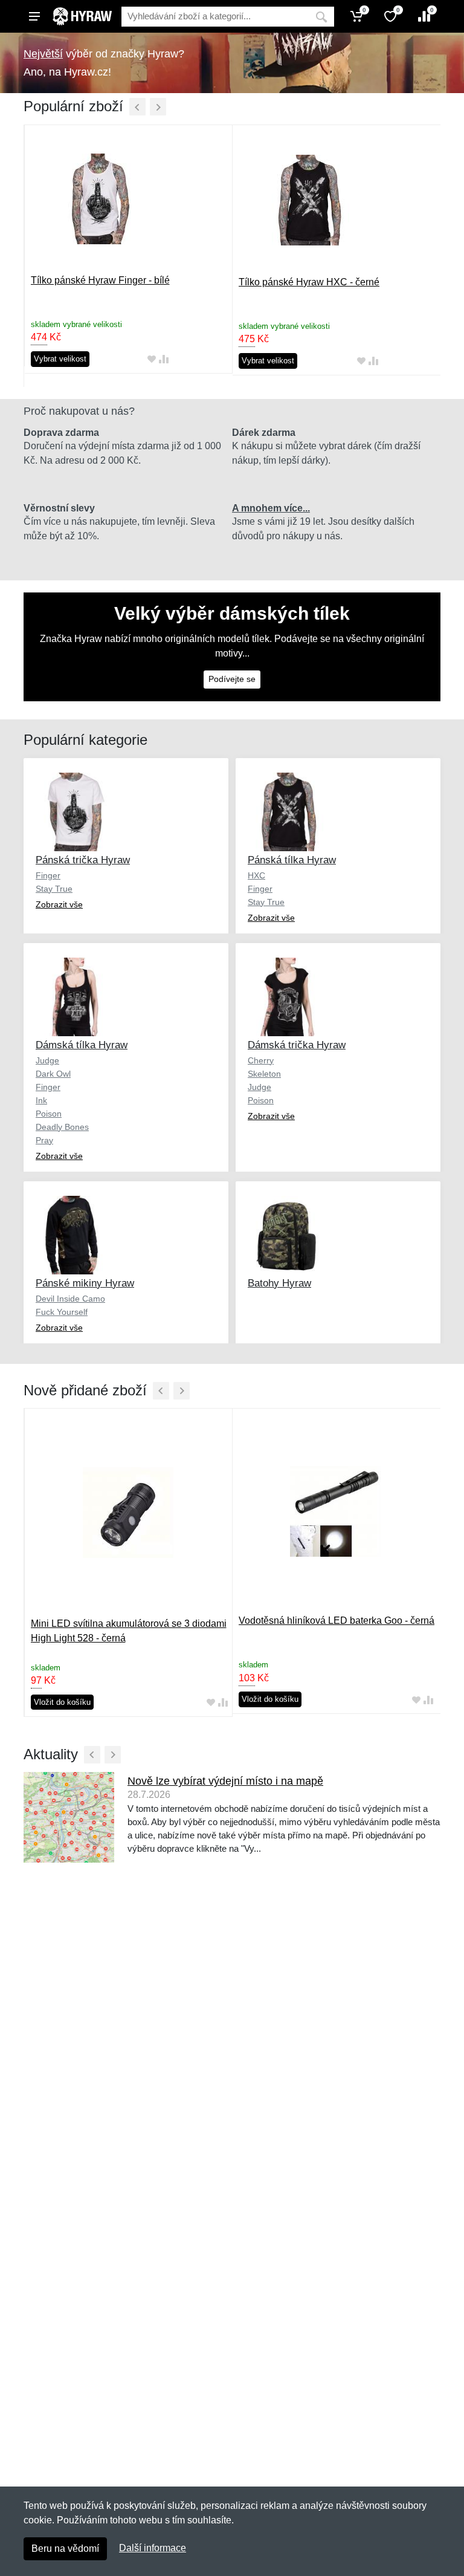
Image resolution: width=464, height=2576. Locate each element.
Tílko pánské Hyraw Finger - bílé (100, 280)
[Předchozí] (137, 107)
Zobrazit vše (59, 904)
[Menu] (34, 16)
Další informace (153, 2548)
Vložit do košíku (62, 1702)
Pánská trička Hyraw (83, 860)
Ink (41, 1100)
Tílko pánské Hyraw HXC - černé (309, 282)
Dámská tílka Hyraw (82, 1045)
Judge (47, 1060)
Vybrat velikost (60, 359)
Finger (48, 875)
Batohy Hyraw (279, 1283)
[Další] (158, 107)
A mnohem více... (271, 508)
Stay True (54, 889)
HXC (256, 875)
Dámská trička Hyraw (297, 1045)
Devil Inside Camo (70, 1299)
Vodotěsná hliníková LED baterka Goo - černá (337, 1621)
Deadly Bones (62, 1127)
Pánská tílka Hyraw (292, 860)
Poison (49, 1114)
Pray (44, 1140)
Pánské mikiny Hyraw (85, 1283)
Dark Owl (53, 1074)
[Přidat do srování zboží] (164, 359)
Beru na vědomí (65, 2548)
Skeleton (264, 1074)
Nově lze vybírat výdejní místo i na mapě (225, 1781)
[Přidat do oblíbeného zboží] (152, 359)
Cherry (261, 1060)
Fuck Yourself (62, 1312)
